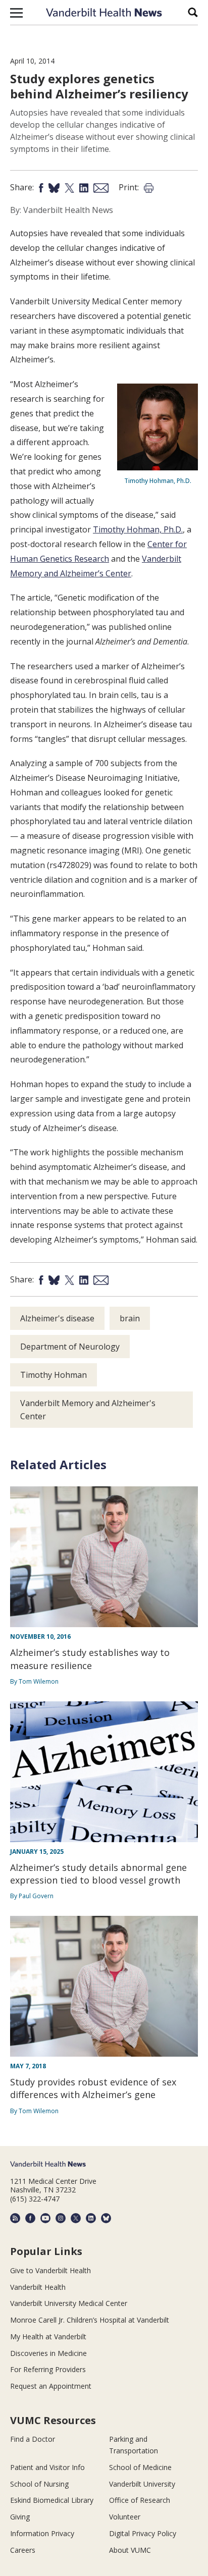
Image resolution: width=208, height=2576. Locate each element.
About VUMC (130, 2550)
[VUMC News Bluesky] (106, 2218)
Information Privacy (42, 2533)
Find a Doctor (33, 2439)
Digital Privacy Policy (143, 2533)
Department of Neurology (70, 1347)
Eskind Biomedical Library (52, 2500)
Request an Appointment (51, 2386)
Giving (20, 2517)
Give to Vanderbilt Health (50, 2270)
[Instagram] (61, 2218)
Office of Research (140, 2500)
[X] (76, 2218)
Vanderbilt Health (38, 2287)
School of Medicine (140, 2467)
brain (130, 1318)
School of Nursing (39, 2484)
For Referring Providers (48, 2369)
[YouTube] (45, 2218)
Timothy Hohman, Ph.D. (138, 529)
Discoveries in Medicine (48, 2353)
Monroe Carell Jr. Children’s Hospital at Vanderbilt (90, 2320)
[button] (16, 13)
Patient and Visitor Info (47, 2467)
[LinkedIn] (91, 2218)
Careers (23, 2550)
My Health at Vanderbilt (48, 2337)
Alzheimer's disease (57, 1318)
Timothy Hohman (54, 1375)
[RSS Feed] (15, 2218)
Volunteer (125, 2517)
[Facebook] (30, 2218)
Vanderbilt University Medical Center (69, 2303)
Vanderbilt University (142, 2484)
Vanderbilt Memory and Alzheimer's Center (88, 1410)
